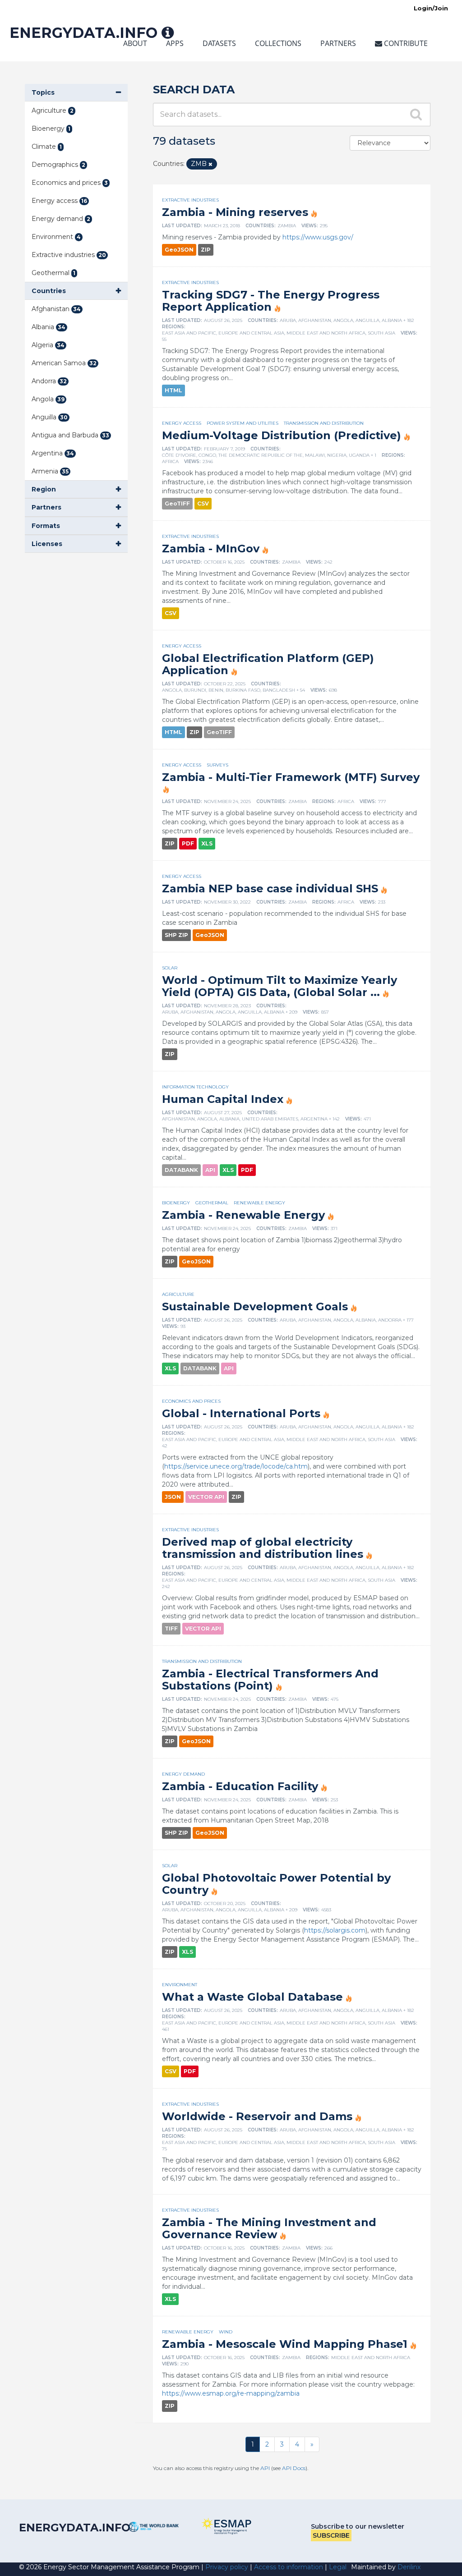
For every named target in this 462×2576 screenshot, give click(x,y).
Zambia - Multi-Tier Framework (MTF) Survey (291, 777)
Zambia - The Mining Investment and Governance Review (269, 2228)
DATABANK (181, 1170)
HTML (173, 390)
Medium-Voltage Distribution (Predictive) (282, 435)
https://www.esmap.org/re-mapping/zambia (231, 2393)
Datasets (219, 43)
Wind (226, 2332)
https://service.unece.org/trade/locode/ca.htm (236, 1466)
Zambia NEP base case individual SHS (270, 889)
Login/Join (431, 8)
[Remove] (210, 164)
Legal (338, 2567)
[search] (417, 114)
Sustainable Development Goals (255, 1306)
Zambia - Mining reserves (235, 212)
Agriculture (178, 1294)
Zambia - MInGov (211, 549)
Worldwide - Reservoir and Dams (257, 2116)
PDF (188, 843)
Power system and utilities (243, 423)
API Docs (294, 2468)
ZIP (206, 250)
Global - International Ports (241, 1413)
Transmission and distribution (324, 423)
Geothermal (212, 1203)
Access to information (289, 2567)
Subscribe (331, 2535)
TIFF (171, 1628)
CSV (203, 503)
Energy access (182, 423)
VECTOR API (206, 1497)
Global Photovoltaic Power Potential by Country (276, 1884)
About (135, 43)
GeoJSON (179, 250)
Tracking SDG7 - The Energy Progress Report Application (271, 301)
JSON (173, 1497)
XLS (207, 843)
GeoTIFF (177, 503)
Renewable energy (259, 1203)
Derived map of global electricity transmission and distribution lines (263, 1548)
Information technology (195, 1087)
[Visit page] (154, 2527)
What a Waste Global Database (252, 1997)
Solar (170, 968)
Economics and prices (191, 1401)
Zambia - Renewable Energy (243, 1215)
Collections (278, 43)
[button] (76, 93)
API (210, 1170)
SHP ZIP (176, 935)
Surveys (217, 765)
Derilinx (409, 2567)
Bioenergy (176, 1203)
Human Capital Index (223, 1099)
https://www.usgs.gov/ (318, 237)
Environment (180, 1985)
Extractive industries (190, 200)
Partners (338, 43)
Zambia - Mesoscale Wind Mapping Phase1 (285, 2344)
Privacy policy (227, 2567)
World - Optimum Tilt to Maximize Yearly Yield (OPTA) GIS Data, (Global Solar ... (280, 986)
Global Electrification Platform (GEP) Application (268, 664)
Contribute (405, 43)
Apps (175, 43)
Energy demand (183, 1774)
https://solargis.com (335, 1930)
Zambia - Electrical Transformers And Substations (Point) (270, 1680)
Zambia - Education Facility (240, 1786)
